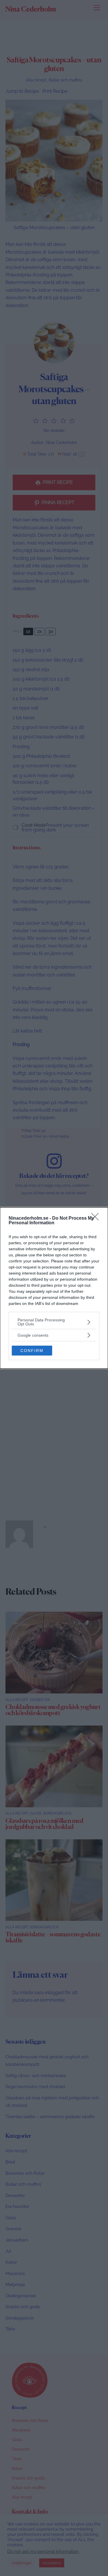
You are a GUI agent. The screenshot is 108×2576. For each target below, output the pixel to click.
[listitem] (54, 1322)
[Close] (97, 1219)
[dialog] (54, 1288)
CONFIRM (32, 1351)
